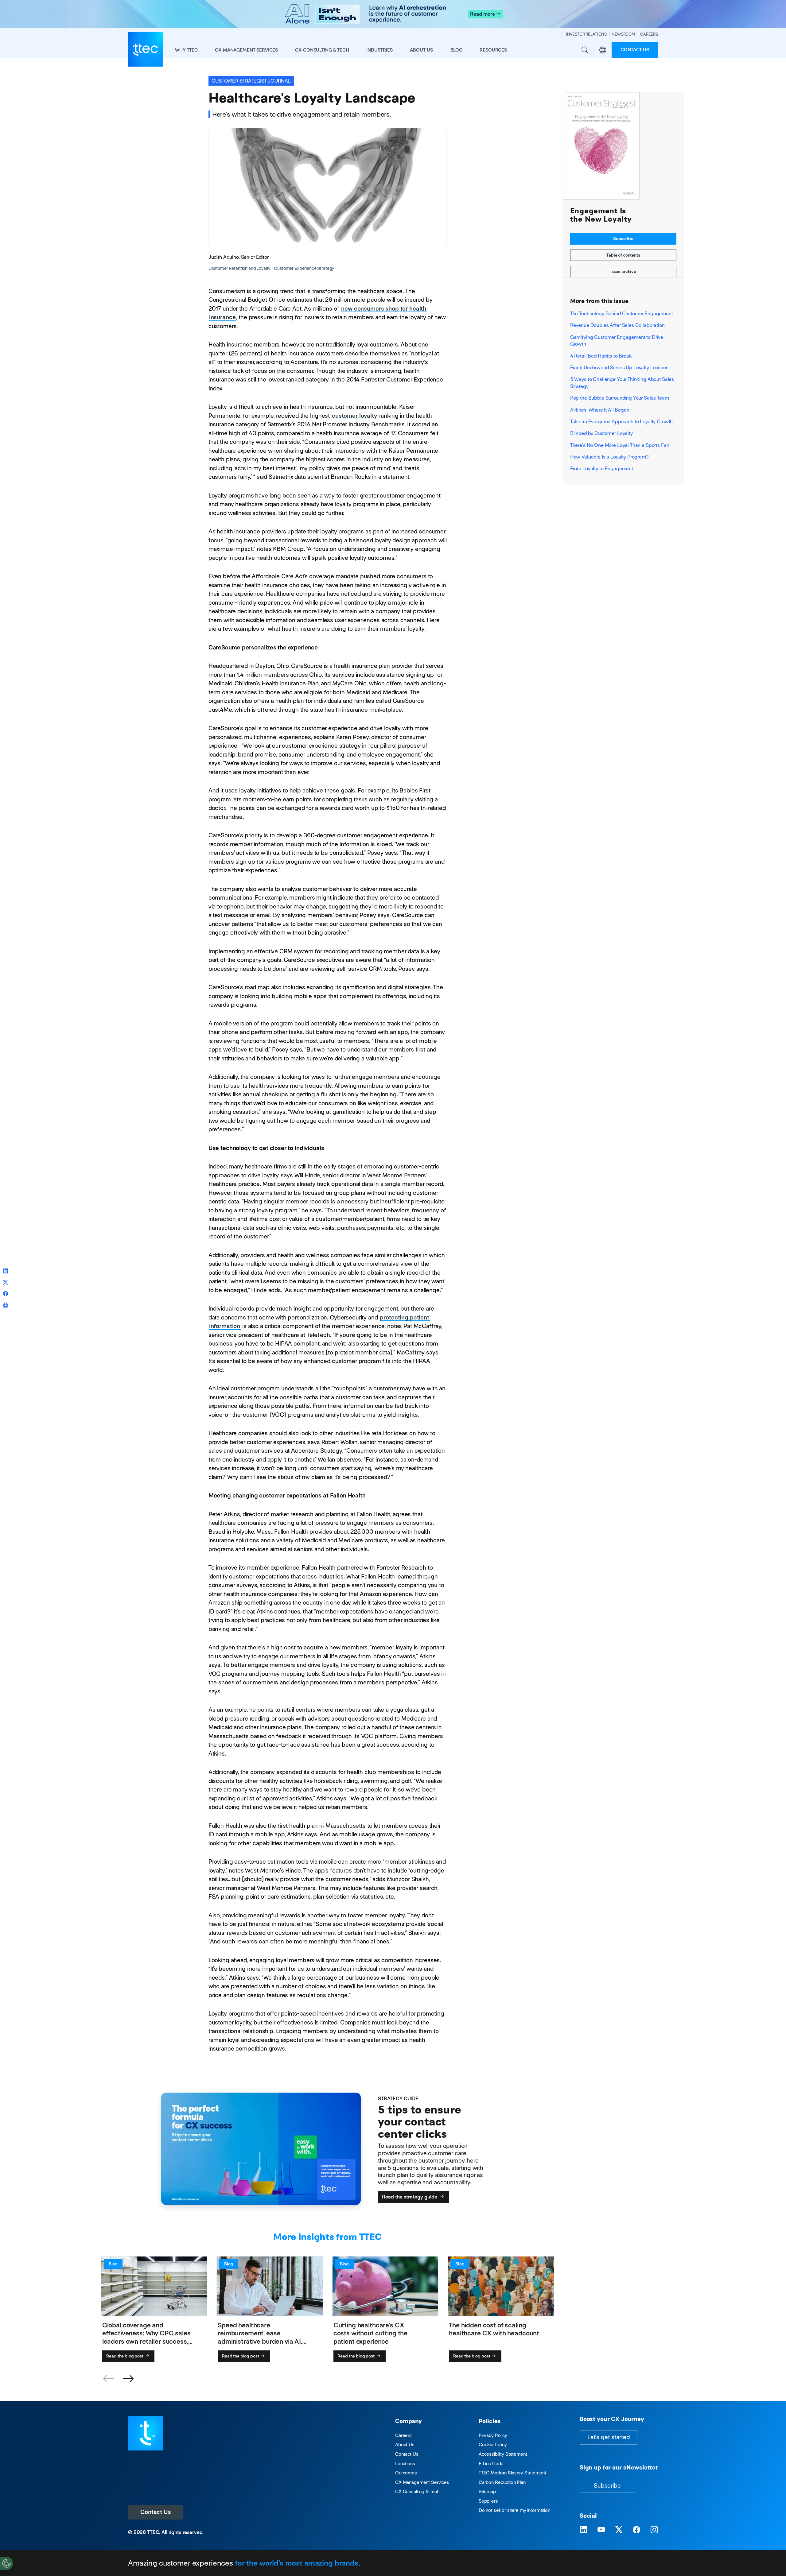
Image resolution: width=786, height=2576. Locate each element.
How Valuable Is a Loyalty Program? (609, 457)
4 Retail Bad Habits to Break (601, 356)
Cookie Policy (493, 2444)
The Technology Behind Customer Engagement (622, 314)
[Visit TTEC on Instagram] (654, 2530)
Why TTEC (186, 50)
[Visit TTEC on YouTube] (601, 2530)
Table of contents (623, 255)
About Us (405, 2444)
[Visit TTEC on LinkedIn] (583, 2530)
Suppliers (488, 2501)
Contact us (635, 50)
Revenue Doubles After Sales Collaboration (617, 325)
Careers (403, 2435)
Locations (405, 2464)
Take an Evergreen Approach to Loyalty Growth (622, 422)
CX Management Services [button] (246, 50)
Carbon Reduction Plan (502, 2482)
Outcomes (406, 2473)
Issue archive (623, 271)
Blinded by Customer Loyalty (601, 433)
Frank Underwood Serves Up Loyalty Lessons (619, 368)
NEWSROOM (623, 34)
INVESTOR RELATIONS (586, 34)
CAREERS (649, 34)
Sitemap (487, 2491)
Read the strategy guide (410, 2197)
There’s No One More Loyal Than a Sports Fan (620, 445)
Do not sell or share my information (514, 2510)
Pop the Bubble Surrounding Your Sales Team (620, 398)
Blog (456, 50)
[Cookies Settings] (6, 2563)
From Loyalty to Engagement (602, 469)
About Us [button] (421, 50)
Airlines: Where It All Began (600, 410)
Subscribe (623, 238)
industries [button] (379, 50)
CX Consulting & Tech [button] (322, 50)
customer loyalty (355, 416)
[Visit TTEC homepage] (145, 2433)
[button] (128, 2379)
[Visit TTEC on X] (619, 2530)
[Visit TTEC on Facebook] (636, 2530)
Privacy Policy (493, 2435)
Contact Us (156, 2512)
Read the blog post (125, 2356)
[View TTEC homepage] (145, 49)
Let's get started (609, 2437)
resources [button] (493, 50)
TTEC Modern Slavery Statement (512, 2473)
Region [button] (603, 50)
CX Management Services (422, 2482)
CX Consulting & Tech (417, 2491)
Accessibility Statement (503, 2454)
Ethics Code (491, 2464)
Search (585, 50)
